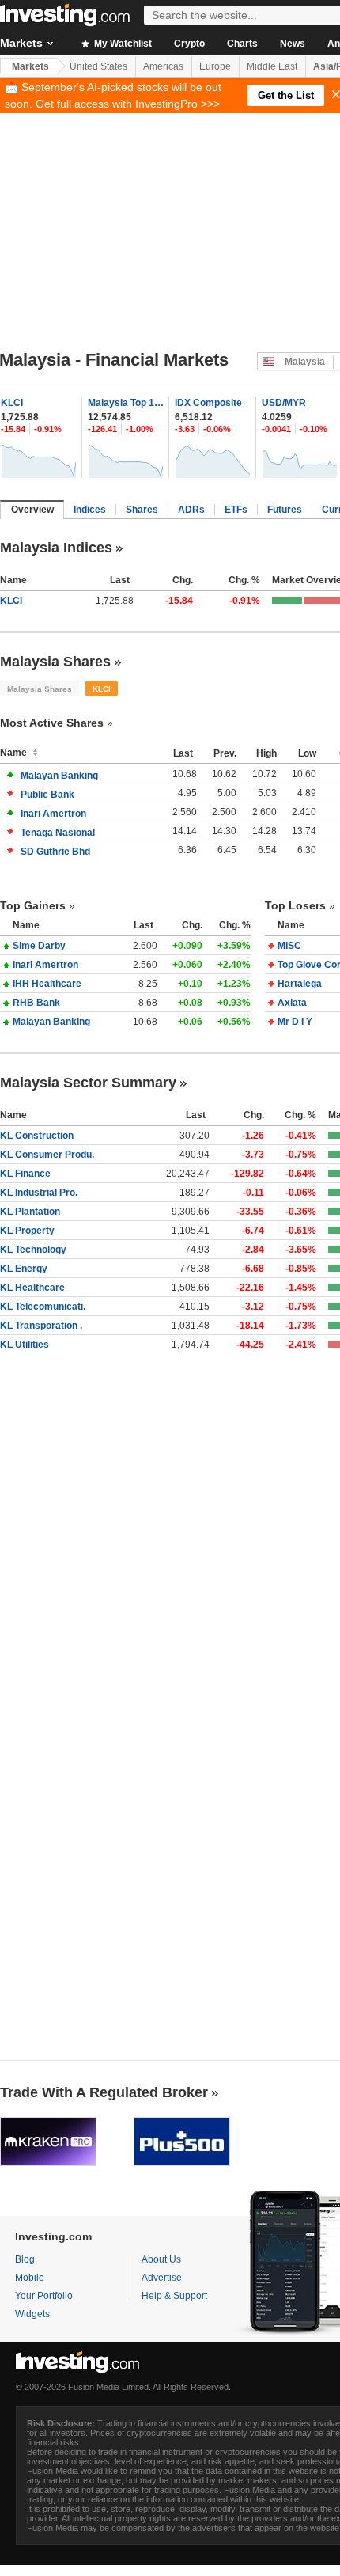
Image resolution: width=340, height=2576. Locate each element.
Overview (32, 510)
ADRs (191, 510)
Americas (163, 66)
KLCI (12, 403)
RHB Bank (36, 1003)
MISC (289, 946)
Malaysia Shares (55, 662)
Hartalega (300, 984)
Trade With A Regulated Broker (104, 2092)
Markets (30, 66)
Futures (285, 510)
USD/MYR (284, 403)
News (293, 44)
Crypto (189, 44)
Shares (142, 510)
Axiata (292, 1003)
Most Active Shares (52, 723)
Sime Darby (39, 946)
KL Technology (33, 1250)
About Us (161, 2259)
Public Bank (47, 795)
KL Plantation (30, 1212)
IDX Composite (208, 403)
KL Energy (24, 1269)
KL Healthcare (32, 1288)
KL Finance (25, 1174)
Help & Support (174, 2296)
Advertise (162, 2278)
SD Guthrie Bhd (55, 852)
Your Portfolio (44, 2296)
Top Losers (295, 905)
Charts (242, 44)
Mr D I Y (295, 1022)
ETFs (236, 510)
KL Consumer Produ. (47, 1155)
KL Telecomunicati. (43, 1307)
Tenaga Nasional (58, 833)
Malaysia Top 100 (126, 403)
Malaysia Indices (56, 548)
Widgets (32, 2314)
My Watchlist (122, 44)
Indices (90, 510)
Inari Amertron (53, 814)
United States (98, 66)
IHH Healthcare (47, 984)
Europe (215, 66)
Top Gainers (33, 905)
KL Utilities (25, 1345)
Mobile (30, 2278)
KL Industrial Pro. (39, 1193)
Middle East (272, 66)
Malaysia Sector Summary (88, 1083)
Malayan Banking (59, 776)
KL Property (27, 1231)
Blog (25, 2259)
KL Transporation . (41, 1326)
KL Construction (37, 1136)
